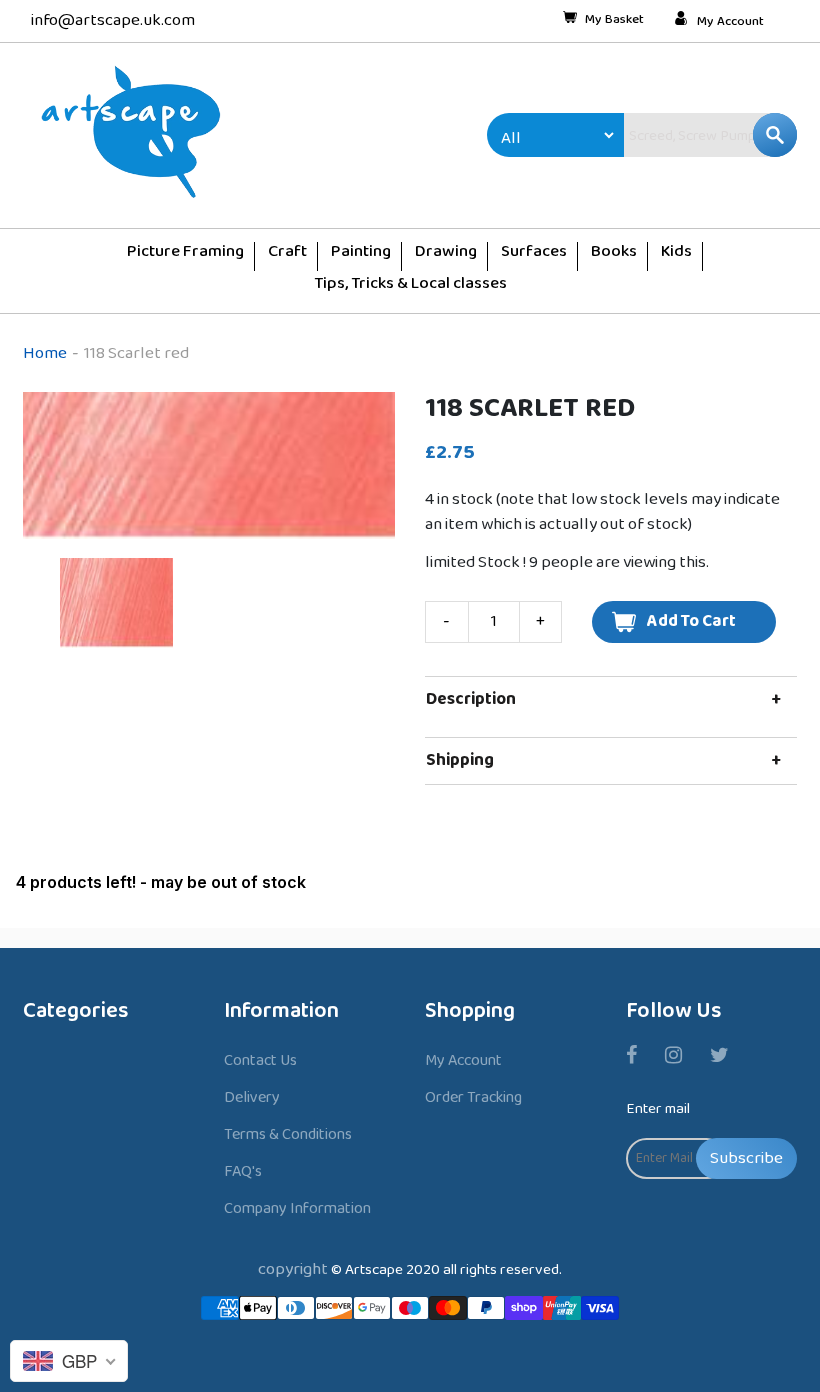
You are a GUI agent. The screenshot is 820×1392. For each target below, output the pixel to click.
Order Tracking (473, 1097)
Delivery (252, 1097)
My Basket (614, 21)
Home (45, 353)
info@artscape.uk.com (113, 20)
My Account (730, 22)
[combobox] (668, 135)
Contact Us (260, 1060)
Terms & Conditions (288, 1134)
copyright (293, 1269)
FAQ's (243, 1171)
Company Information (297, 1208)
